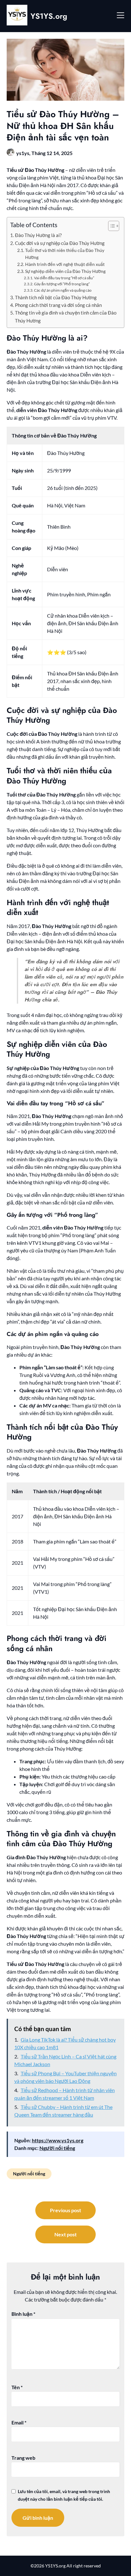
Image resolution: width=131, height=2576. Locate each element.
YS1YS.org (49, 16)
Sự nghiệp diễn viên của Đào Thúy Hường (65, 271)
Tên (17, 2387)
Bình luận (23, 2314)
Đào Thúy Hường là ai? (38, 235)
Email (19, 2422)
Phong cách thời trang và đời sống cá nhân (58, 305)
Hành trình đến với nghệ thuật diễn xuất (65, 264)
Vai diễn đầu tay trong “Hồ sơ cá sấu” (64, 278)
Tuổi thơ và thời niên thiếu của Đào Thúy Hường (65, 254)
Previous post (65, 2210)
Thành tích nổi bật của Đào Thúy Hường (56, 297)
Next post (65, 2234)
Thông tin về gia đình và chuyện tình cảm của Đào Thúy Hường (66, 316)
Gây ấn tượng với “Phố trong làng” (62, 284)
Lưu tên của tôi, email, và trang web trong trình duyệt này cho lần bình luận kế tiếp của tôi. (64, 2495)
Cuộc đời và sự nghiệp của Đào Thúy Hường (60, 243)
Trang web (23, 2458)
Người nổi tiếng (57, 2148)
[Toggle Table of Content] (110, 226)
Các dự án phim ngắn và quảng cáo (63, 290)
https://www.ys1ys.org (58, 2140)
